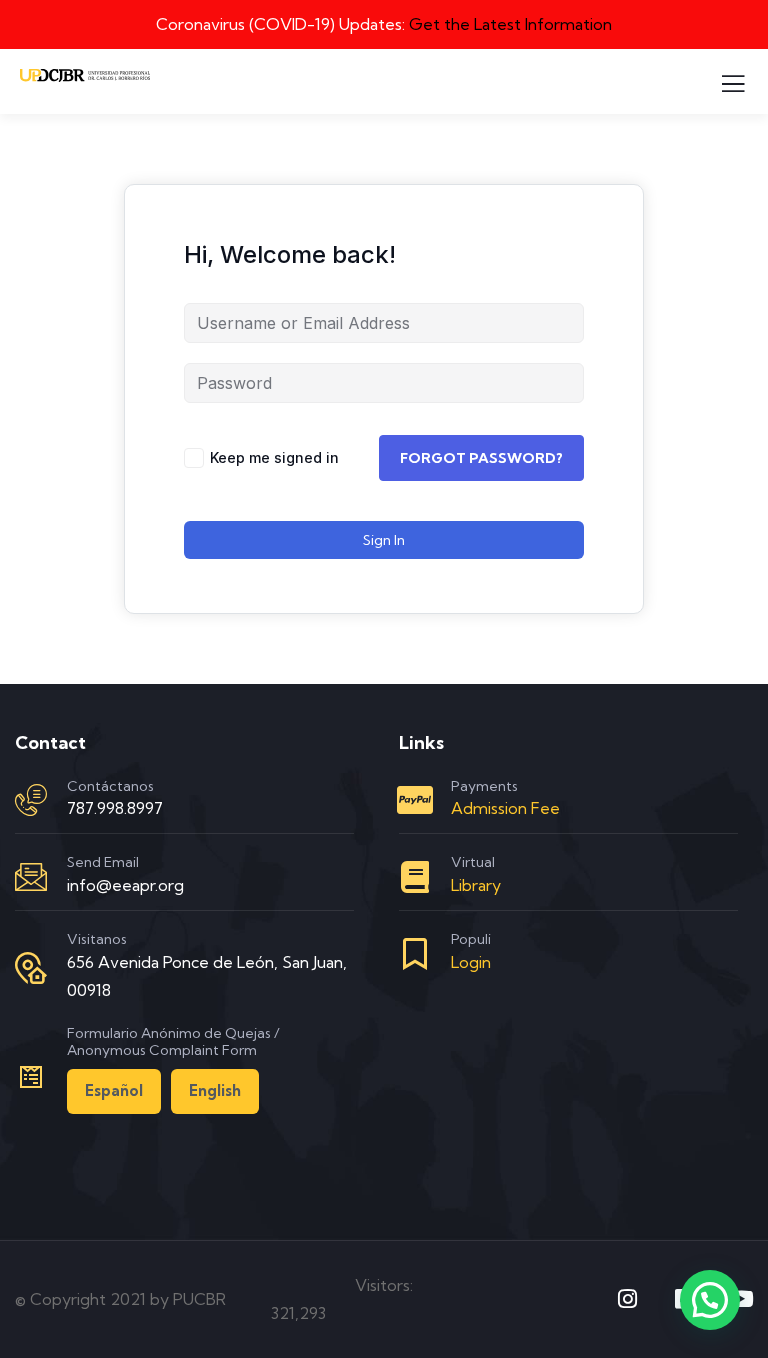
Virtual (473, 862)
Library (476, 885)
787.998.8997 (115, 808)
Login (471, 962)
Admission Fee (505, 808)
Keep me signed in (274, 457)
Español (114, 1090)
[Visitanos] (31, 968)
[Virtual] (415, 877)
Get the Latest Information (510, 24)
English (215, 1090)
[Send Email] (31, 877)
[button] (710, 1300)
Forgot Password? (481, 458)
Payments (484, 786)
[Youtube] (742, 1299)
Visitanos (97, 939)
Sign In (384, 540)
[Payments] (415, 800)
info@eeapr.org (125, 885)
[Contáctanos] (31, 800)
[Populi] (415, 954)
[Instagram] (628, 1299)
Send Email (103, 862)
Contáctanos (110, 786)
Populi (471, 939)
